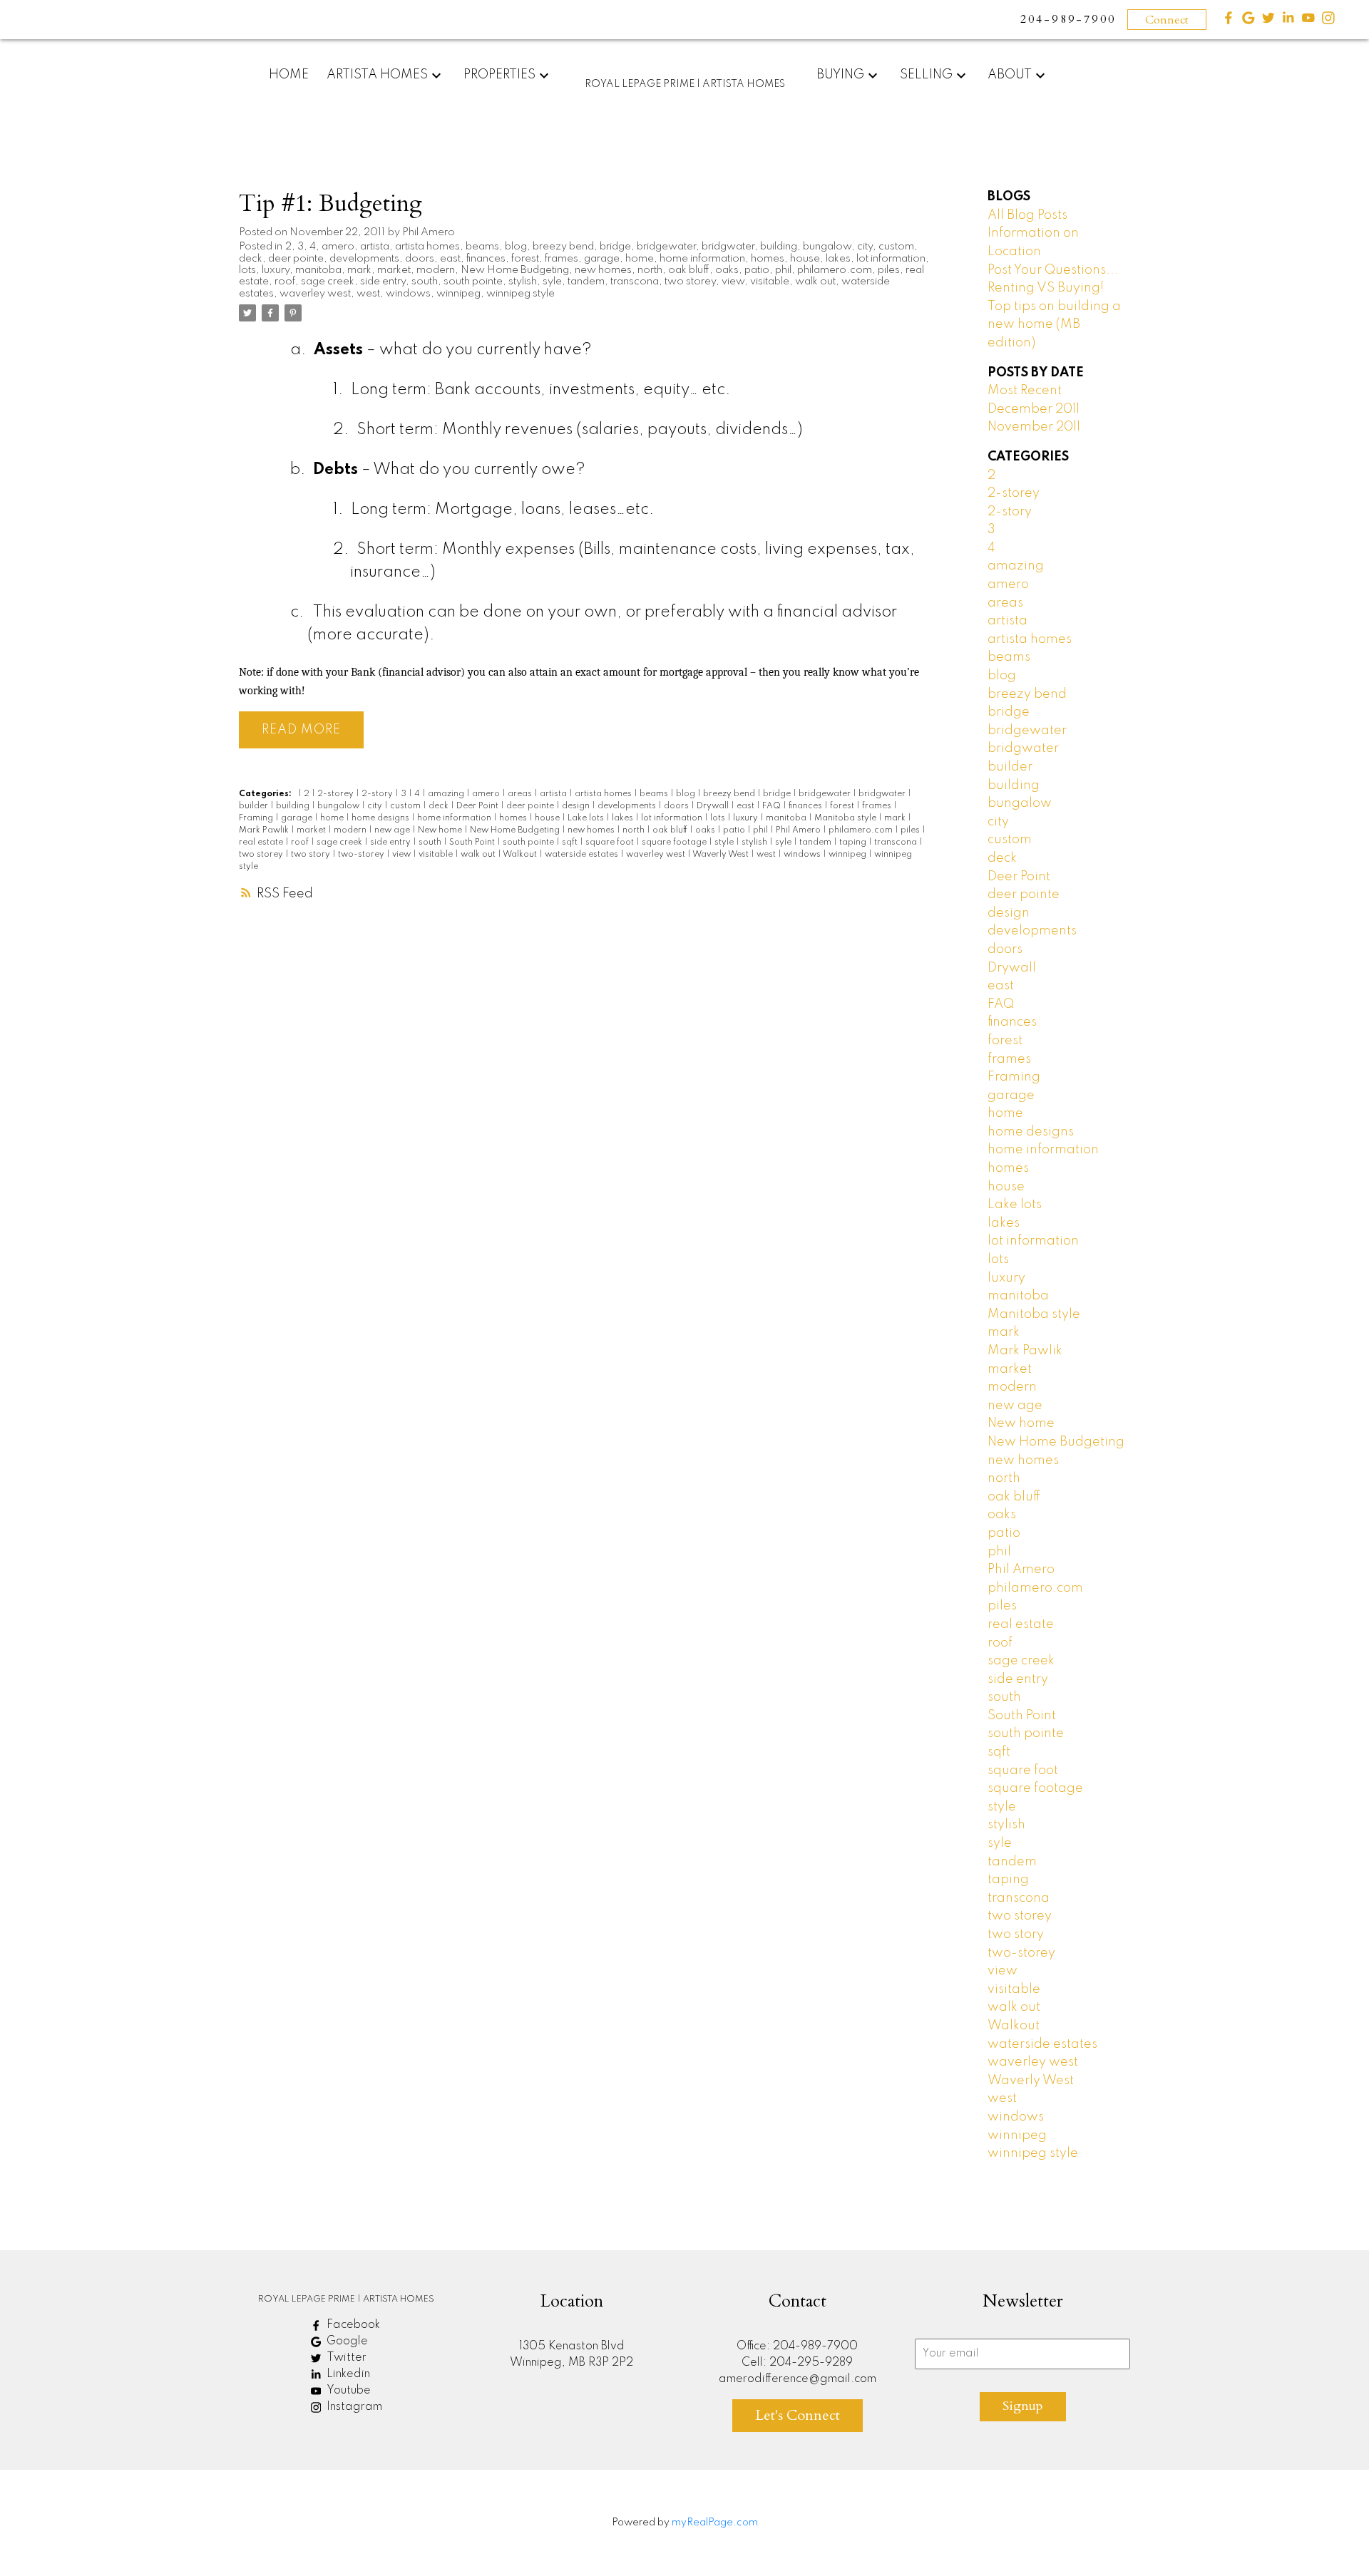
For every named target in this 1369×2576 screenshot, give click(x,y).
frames (562, 259)
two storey (690, 282)
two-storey (362, 855)
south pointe (473, 282)
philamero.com (835, 270)
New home (441, 830)
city (865, 247)
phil (783, 270)
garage (602, 259)
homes (768, 259)
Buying (840, 75)
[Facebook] (1229, 21)
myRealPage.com (715, 2523)
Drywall (714, 806)
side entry (383, 282)
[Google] (1248, 21)
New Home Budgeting (515, 270)
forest (525, 259)
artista (375, 247)
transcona (635, 282)
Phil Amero (799, 830)
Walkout (521, 855)
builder (255, 806)
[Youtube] (1308, 21)
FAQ (773, 806)
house (805, 259)
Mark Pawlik (265, 830)
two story (312, 855)
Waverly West (722, 855)
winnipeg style (521, 294)
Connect (1167, 20)
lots (247, 270)
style (725, 843)
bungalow (827, 247)
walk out (815, 282)
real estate (262, 843)
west (368, 294)
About (1010, 75)
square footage (675, 843)
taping (854, 843)
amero (338, 247)
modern (436, 270)
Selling (926, 75)
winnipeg (458, 294)
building (779, 247)
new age (393, 830)
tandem (586, 282)
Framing (257, 818)
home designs (381, 818)
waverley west (315, 294)
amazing (447, 794)
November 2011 (1034, 427)
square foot (611, 843)
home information (702, 259)
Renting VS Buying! (1046, 288)
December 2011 (1034, 409)
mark (359, 270)
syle (552, 282)
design (577, 806)
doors (420, 259)
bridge (615, 247)
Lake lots (587, 818)
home (640, 259)
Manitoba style (846, 818)
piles (889, 270)
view (733, 282)
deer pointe (296, 259)
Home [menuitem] (289, 75)
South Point (473, 843)
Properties (499, 75)
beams (482, 247)
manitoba (318, 270)
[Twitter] (1268, 21)
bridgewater (666, 247)
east (450, 259)
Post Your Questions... (1053, 270)
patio (757, 270)
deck (251, 259)
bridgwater (728, 247)
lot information (891, 259)
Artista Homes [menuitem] (377, 75)
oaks (727, 270)
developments (364, 259)
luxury (276, 270)
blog (516, 247)
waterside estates (583, 855)
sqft (571, 843)
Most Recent (1025, 391)
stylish (523, 282)
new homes (603, 270)
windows (408, 294)
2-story (378, 794)
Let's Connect (798, 2415)
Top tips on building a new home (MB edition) (1054, 325)
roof (285, 282)
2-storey (337, 794)
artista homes (427, 247)
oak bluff (689, 270)
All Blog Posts (1027, 215)
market (394, 270)
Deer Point (478, 806)
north (650, 270)
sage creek (328, 282)
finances (486, 259)
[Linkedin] (1288, 21)
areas (521, 794)
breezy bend (563, 247)
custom (896, 247)
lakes (838, 259)
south (425, 282)
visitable (770, 282)
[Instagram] (1328, 21)
